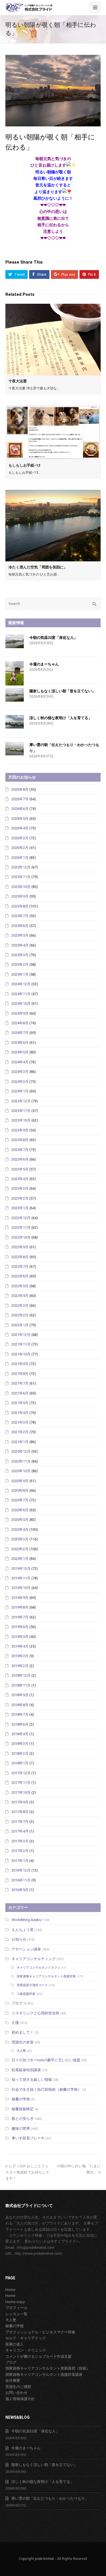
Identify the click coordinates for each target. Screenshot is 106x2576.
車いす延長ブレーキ (28, 2138)
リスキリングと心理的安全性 (35, 2013)
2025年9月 (20, 896)
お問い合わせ (16, 2393)
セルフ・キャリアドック (26, 2338)
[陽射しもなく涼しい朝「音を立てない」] (15, 695)
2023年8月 (20, 1140)
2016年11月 (21, 1880)
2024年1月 (20, 1091)
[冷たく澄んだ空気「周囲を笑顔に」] (53, 526)
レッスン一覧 (16, 2314)
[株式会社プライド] (29, 7)
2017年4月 (20, 1831)
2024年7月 (20, 1033)
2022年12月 (21, 1218)
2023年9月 (20, 1130)
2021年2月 (20, 1432)
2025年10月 (21, 887)
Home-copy (15, 2302)
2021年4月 (20, 1413)
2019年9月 (20, 1598)
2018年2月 (20, 1753)
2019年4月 (20, 1646)
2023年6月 (20, 1159)
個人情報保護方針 (20, 2399)
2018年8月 (20, 1705)
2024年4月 (20, 1062)
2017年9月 (20, 1802)
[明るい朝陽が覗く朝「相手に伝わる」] (53, 91)
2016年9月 (20, 1890)
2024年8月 (20, 1023)
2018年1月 (20, 1763)
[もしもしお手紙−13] (53, 433)
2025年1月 (20, 974)
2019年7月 (20, 1617)
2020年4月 (20, 1530)
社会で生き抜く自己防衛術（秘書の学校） (46, 2089)
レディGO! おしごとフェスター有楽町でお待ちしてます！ (27, 2172)
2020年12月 (21, 1451)
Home (10, 2290)
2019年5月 (20, 1637)
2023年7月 (20, 1150)
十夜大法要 (18, 381)
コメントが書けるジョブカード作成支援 (38, 2356)
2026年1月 (20, 858)
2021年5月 (20, 1403)
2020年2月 (20, 1549)
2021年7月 (20, 1383)
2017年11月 (21, 1783)
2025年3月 (20, 955)
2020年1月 (20, 1559)
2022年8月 (20, 1257)
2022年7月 (20, 1267)
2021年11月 (21, 1344)
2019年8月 (20, 1607)
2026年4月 (20, 828)
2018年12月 (21, 1675)
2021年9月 (20, 1364)
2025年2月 (20, 964)
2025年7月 (20, 916)
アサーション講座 (26, 1949)
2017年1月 (20, 1861)
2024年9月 (20, 1013)
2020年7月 (20, 1500)
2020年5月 (20, 1520)
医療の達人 (15, 2344)
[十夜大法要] (53, 339)
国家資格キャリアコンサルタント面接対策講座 (44, 2375)
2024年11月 (21, 994)
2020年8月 (20, 1490)
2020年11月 (21, 1461)
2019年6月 (20, 1627)
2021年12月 (21, 1335)
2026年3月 (20, 838)
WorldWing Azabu (26, 1920)
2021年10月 (21, 1354)
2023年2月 (20, 1198)
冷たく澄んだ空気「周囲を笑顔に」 (38, 567)
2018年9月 (20, 1695)
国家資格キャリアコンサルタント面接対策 (46, 1976)
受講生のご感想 (18, 2387)
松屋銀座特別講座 (26, 2070)
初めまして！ (23, 2032)
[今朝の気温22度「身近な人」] (15, 642)
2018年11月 (21, 1685)
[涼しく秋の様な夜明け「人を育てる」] (15, 722)
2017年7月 (20, 1822)
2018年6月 (20, 1724)
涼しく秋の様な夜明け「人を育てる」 (61, 718)
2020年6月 (20, 1510)
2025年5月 (20, 935)
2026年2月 (20, 848)
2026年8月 (20, 789)
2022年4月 (20, 1296)
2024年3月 (20, 1072)
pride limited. (45, 2559)
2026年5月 (20, 819)
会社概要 (13, 2380)
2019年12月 (21, 1569)
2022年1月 (20, 1325)
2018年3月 (20, 1744)
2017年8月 (20, 1812)
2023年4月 (20, 1179)
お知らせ (19, 1939)
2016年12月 (21, 1870)
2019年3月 (20, 1656)
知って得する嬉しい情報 (32, 2080)
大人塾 (21, 2051)
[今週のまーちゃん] (15, 673)
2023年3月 (20, 1188)
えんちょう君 (23, 1930)
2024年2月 (20, 1082)
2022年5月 (20, 1286)
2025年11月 (21, 877)
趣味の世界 (21, 2128)
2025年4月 (20, 945)
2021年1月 (20, 1442)
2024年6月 (20, 1043)
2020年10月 (21, 1471)
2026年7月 (20, 799)
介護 (15, 2023)
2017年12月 (21, 1773)
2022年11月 (21, 1227)
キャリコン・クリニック (26, 2350)
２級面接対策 (26, 1994)
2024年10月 (21, 1004)
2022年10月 (21, 1237)
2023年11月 (21, 1111)
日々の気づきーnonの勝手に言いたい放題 (46, 2060)
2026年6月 (20, 809)
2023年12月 (21, 1101)
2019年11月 (21, 1578)
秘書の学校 (21, 2099)
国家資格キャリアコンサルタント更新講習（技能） (48, 2368)
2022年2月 (20, 1315)
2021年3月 (20, 1422)
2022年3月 (20, 1306)
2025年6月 (20, 926)
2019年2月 (20, 1666)
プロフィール (16, 2308)
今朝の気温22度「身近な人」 (53, 638)
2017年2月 (20, 1851)
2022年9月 (20, 1247)
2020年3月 (20, 1539)
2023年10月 (21, 1120)
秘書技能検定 (23, 2109)
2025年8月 (20, 906)
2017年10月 (21, 1793)
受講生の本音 (23, 2042)
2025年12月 (21, 867)
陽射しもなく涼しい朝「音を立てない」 (62, 691)
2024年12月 (21, 984)
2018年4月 (20, 1734)
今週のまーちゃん (44, 664)
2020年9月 (20, 1481)
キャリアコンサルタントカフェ (38, 1968)
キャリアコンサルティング (34, 1959)
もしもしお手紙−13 (24, 465)
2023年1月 (20, 1208)
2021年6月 (20, 1393)
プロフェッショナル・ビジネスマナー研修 (40, 2332)
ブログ (17, 2003)
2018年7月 (20, 1714)
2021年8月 (20, 1374)
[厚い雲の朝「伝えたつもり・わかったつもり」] (15, 749)
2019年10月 (21, 1588)
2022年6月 (20, 1276)
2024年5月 (20, 1052)
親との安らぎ (23, 2119)
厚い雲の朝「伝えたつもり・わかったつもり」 (50, 2498)
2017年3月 (20, 1841)
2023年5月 (20, 1169)
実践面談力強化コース (32, 1985)
